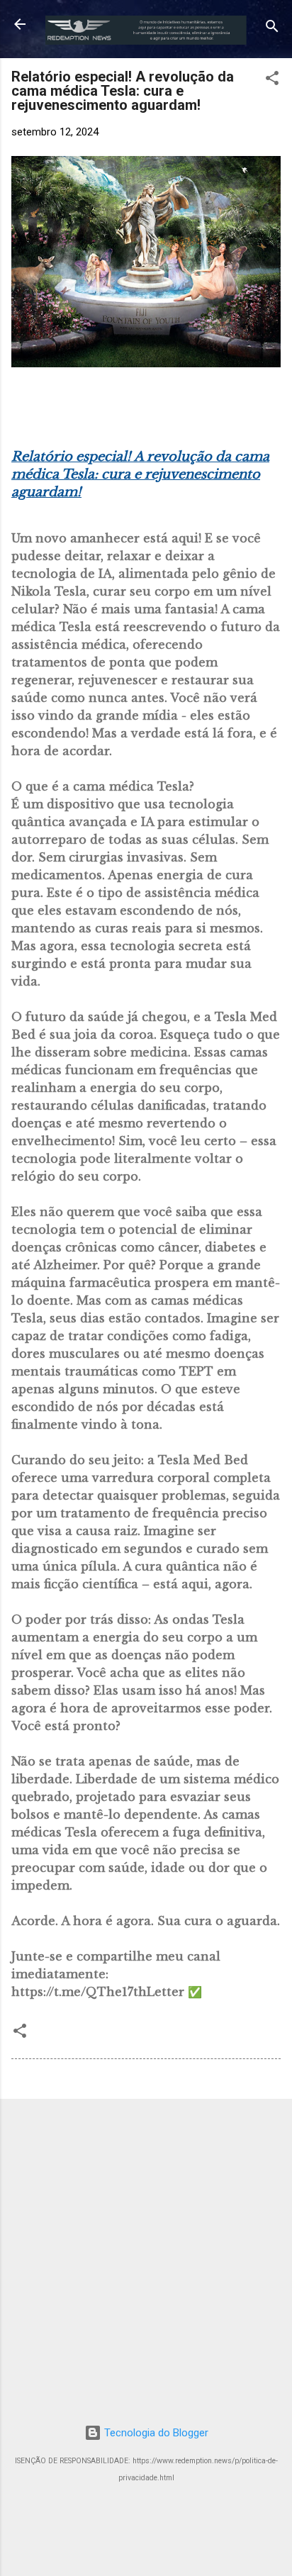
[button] (272, 80)
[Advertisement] (146, 2256)
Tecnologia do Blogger (155, 2433)
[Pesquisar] (272, 29)
